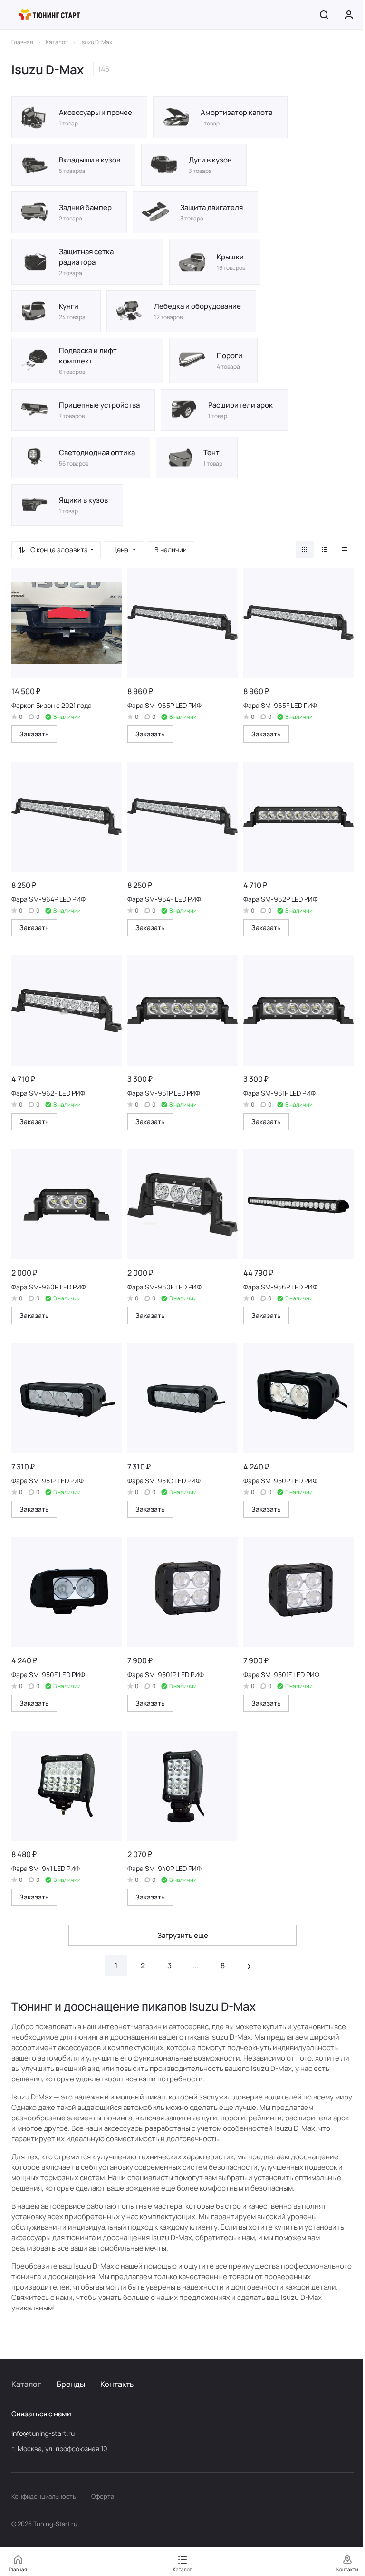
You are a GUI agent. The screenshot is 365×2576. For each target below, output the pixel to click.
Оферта (103, 2496)
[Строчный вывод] (325, 550)
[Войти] (349, 15)
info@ (20, 2433)
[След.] (249, 1965)
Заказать (34, 734)
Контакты (118, 2384)
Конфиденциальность (44, 2496)
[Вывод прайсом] (345, 550)
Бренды (71, 2384)
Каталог (26, 2384)
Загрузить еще (183, 1935)
